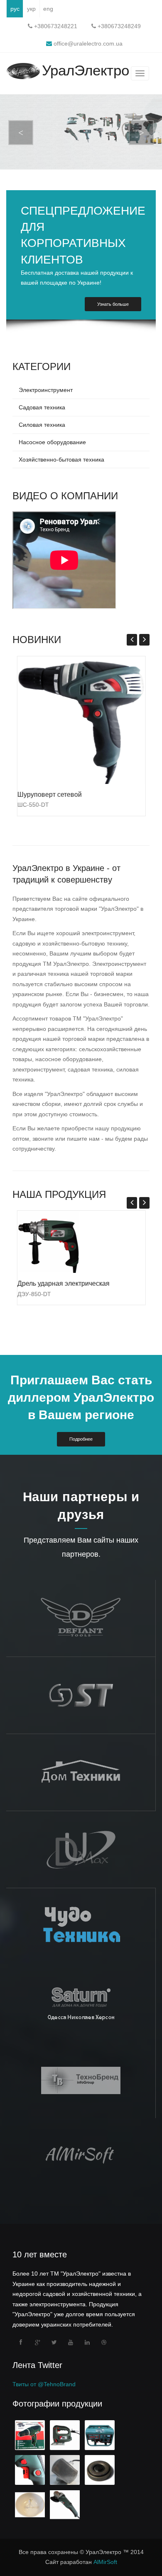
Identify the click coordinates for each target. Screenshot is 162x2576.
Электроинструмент (46, 390)
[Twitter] (54, 2342)
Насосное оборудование (52, 442)
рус (15, 9)
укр (31, 9)
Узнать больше (113, 304)
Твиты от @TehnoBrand (44, 2384)
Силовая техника (42, 425)
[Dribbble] (104, 2342)
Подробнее (81, 1439)
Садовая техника (42, 407)
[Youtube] (71, 2342)
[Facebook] (21, 2342)
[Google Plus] (37, 2342)
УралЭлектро (86, 71)
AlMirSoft (105, 2562)
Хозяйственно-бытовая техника (61, 460)
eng (48, 9)
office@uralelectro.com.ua (87, 44)
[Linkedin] (87, 2342)
